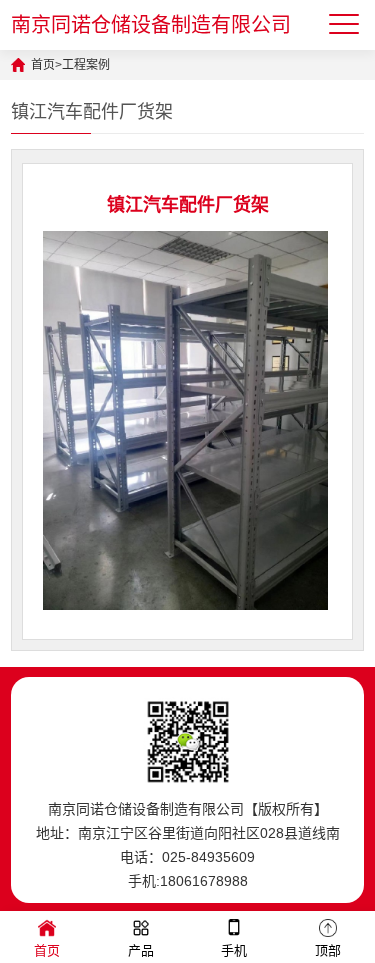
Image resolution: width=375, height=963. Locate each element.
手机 (234, 950)
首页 (43, 65)
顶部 (328, 950)
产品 (141, 950)
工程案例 (86, 65)
